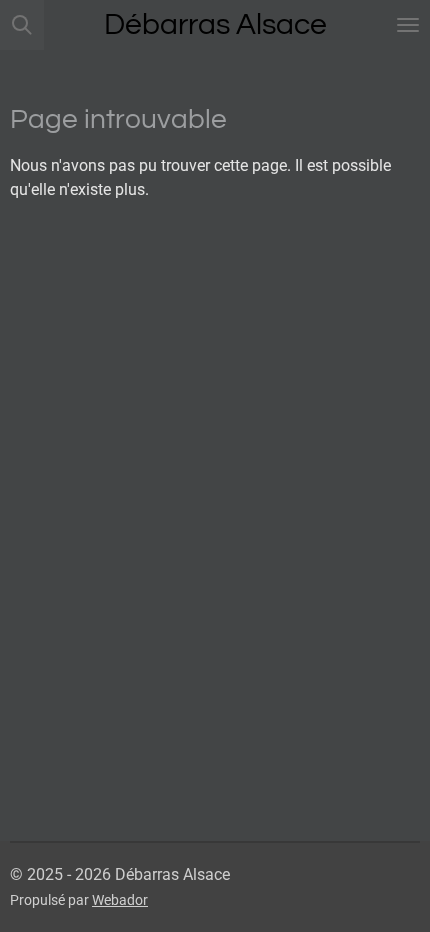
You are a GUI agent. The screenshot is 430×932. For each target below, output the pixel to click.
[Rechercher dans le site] (22, 25)
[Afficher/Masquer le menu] (408, 25)
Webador (120, 900)
